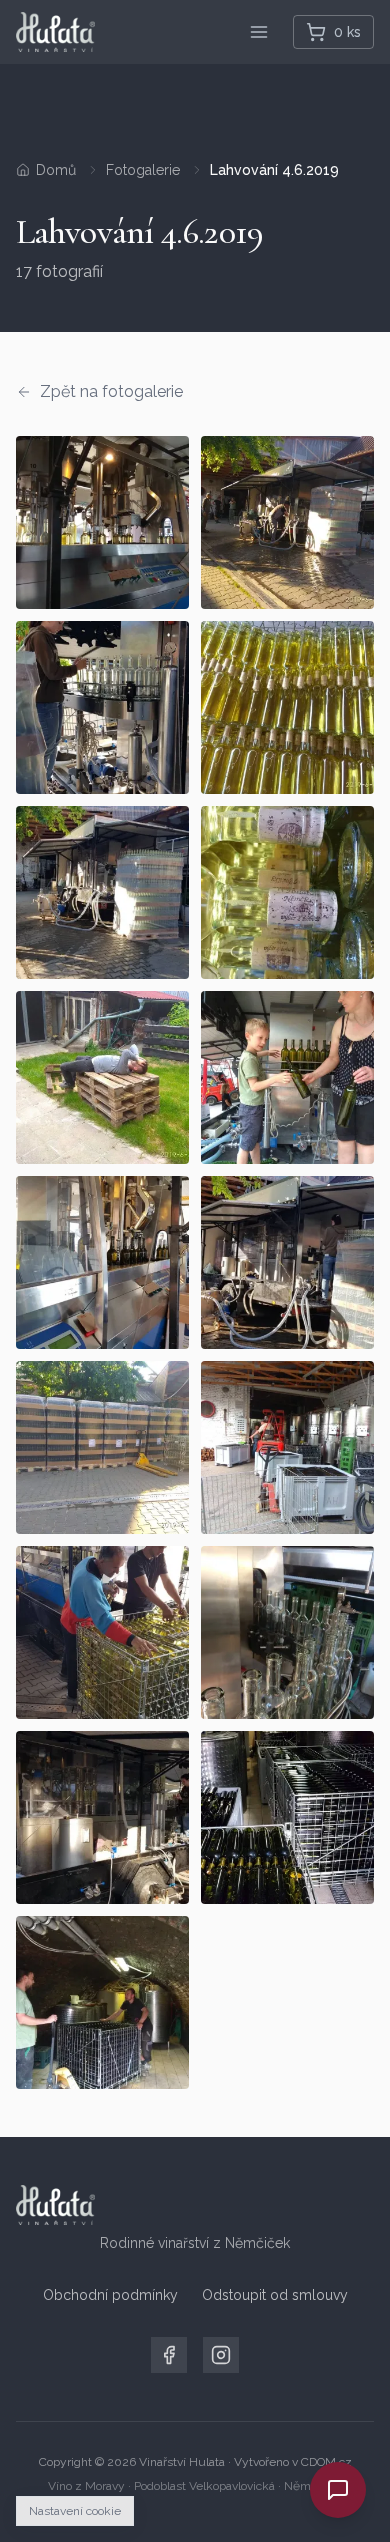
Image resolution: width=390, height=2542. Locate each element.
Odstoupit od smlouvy (275, 2295)
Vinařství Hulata (182, 2462)
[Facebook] (169, 2355)
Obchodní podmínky (110, 2295)
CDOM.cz (326, 2462)
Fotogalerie (143, 170)
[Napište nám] (338, 2490)
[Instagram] (221, 2355)
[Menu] (259, 32)
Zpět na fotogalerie (111, 391)
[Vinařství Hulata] (55, 32)
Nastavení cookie (75, 2511)
